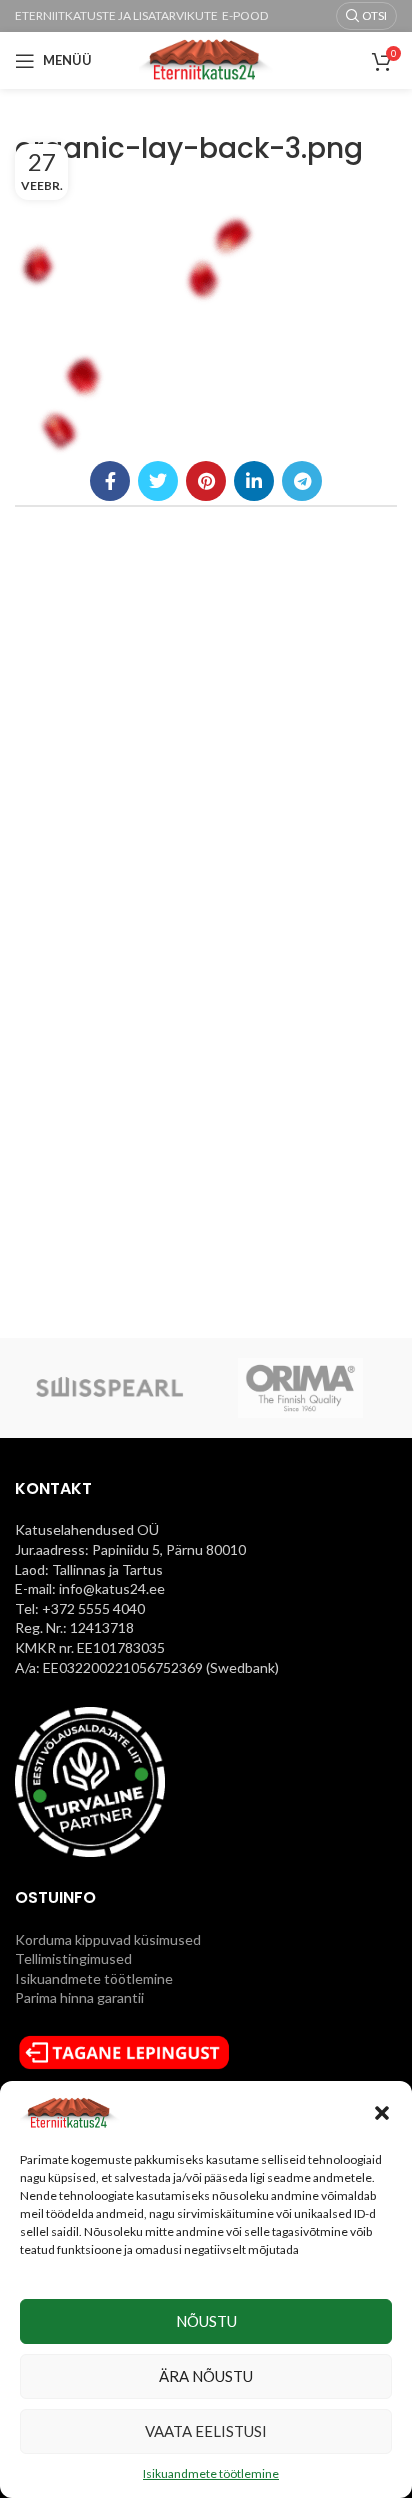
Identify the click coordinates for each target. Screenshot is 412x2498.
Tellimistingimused (73, 1958)
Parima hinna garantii (79, 1997)
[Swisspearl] (109, 1388)
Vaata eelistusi (206, 2431)
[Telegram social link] (302, 481)
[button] (382, 2113)
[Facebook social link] (110, 481)
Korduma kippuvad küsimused (108, 1939)
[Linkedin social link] (254, 481)
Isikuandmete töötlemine (211, 2473)
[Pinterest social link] (206, 481)
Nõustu (206, 2321)
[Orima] (300, 1388)
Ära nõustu (206, 2376)
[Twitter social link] (158, 481)
